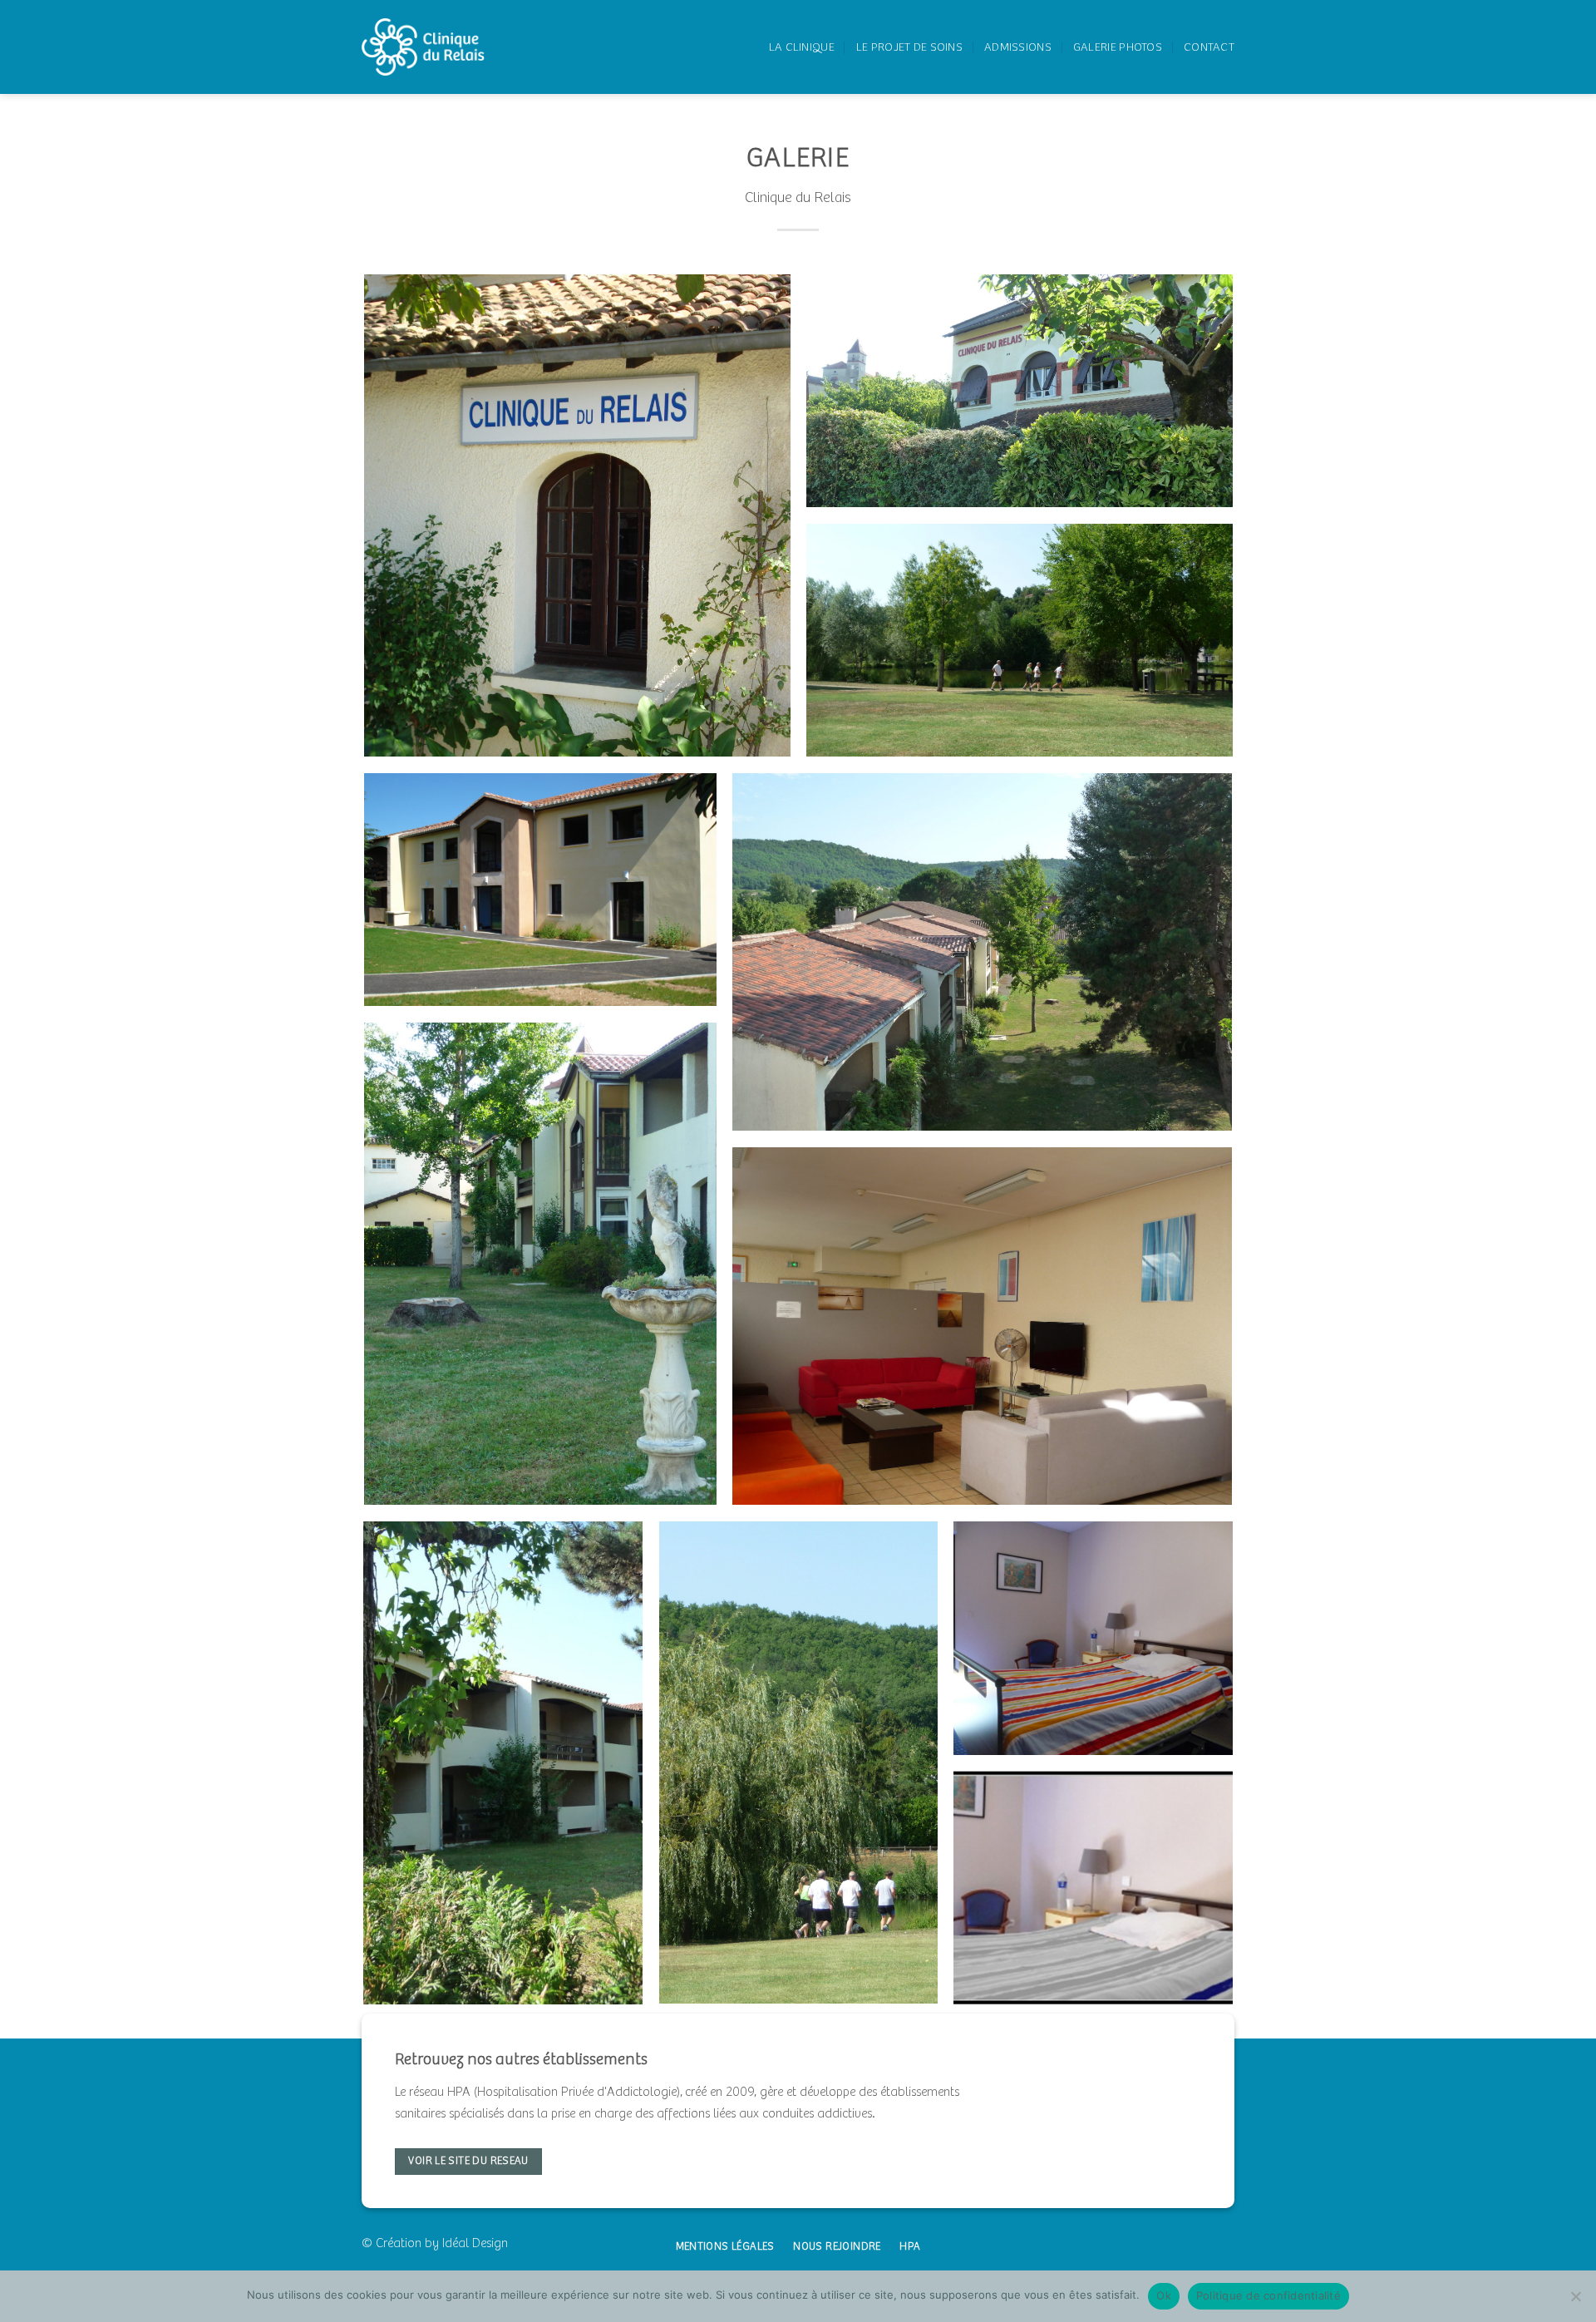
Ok (1164, 2295)
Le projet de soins (909, 47)
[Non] (1575, 2301)
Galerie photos (1118, 47)
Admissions (1018, 47)
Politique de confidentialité (1268, 2295)
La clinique (802, 47)
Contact (1209, 47)
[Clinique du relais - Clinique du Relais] (423, 47)
